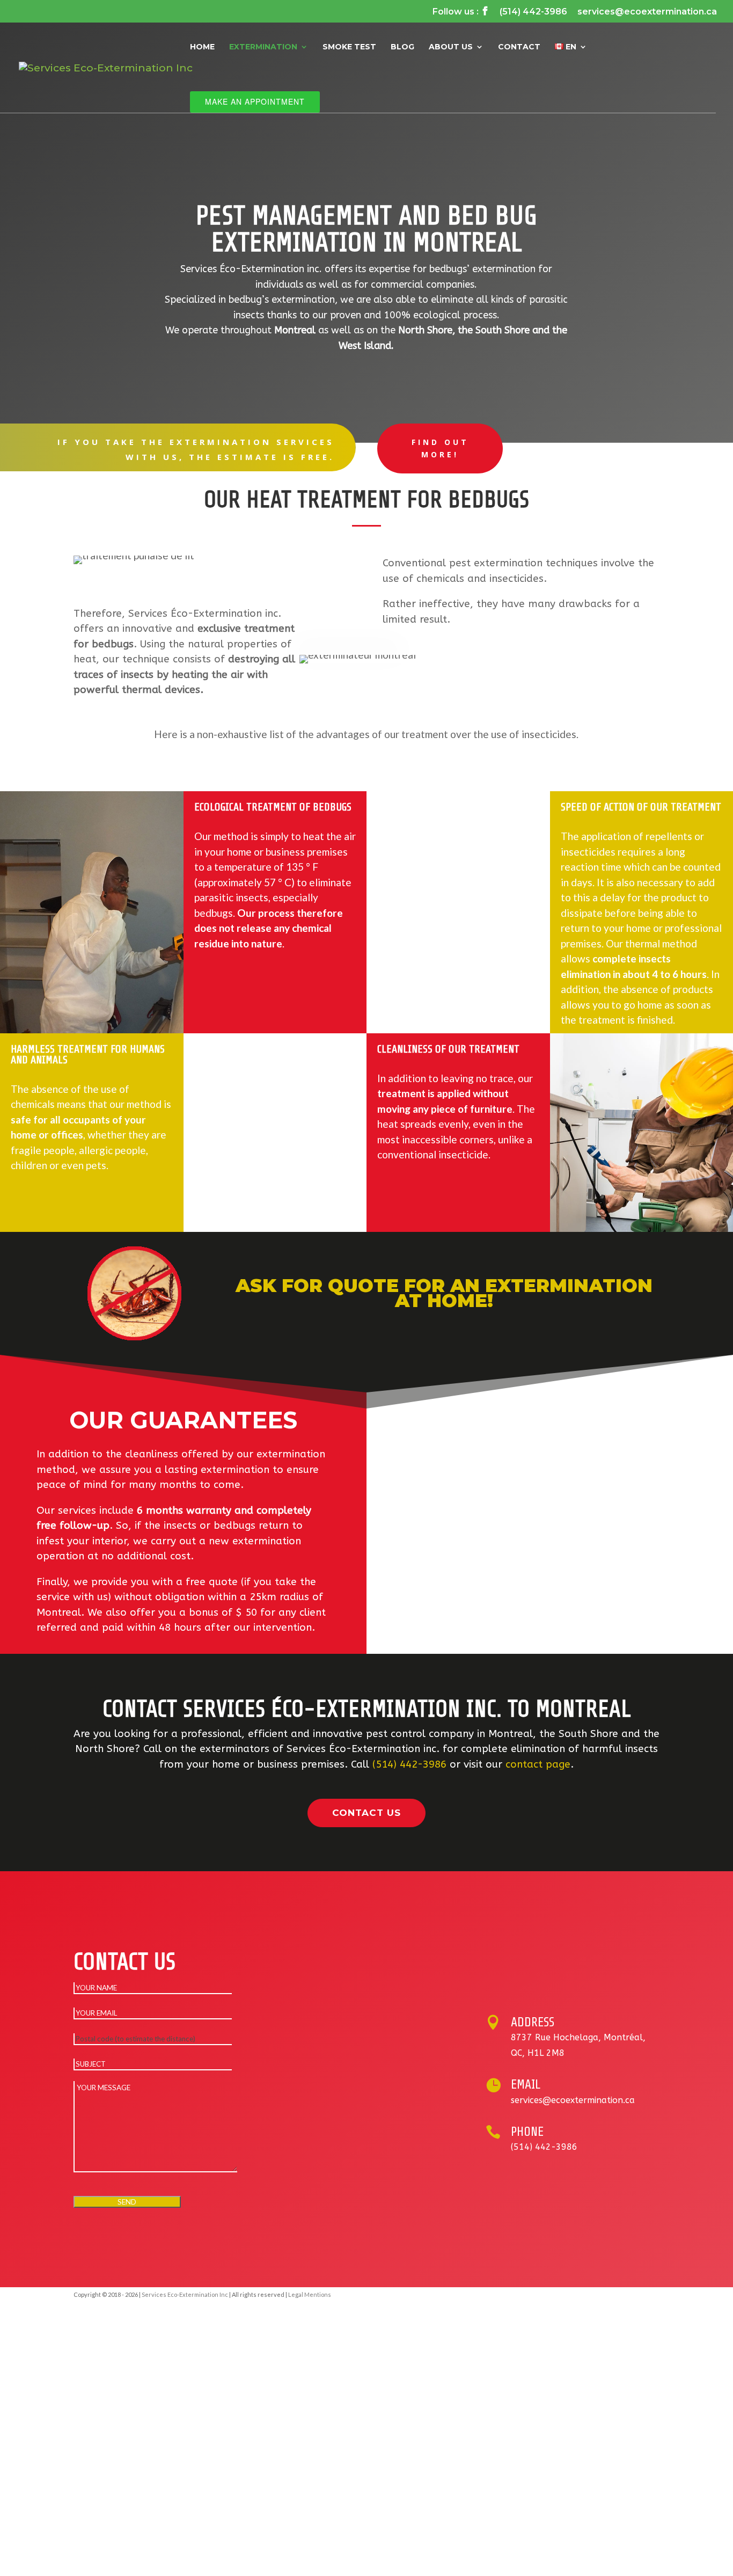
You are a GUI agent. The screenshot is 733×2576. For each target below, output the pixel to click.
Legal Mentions (310, 2294)
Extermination (263, 47)
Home (202, 47)
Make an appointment (255, 101)
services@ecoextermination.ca (647, 12)
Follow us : (461, 12)
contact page (538, 1764)
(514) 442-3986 (533, 12)
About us (451, 47)
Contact (519, 47)
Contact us (366, 1813)
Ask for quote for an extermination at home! (444, 1293)
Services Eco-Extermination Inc (185, 2294)
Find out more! (440, 448)
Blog (402, 47)
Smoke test (349, 47)
